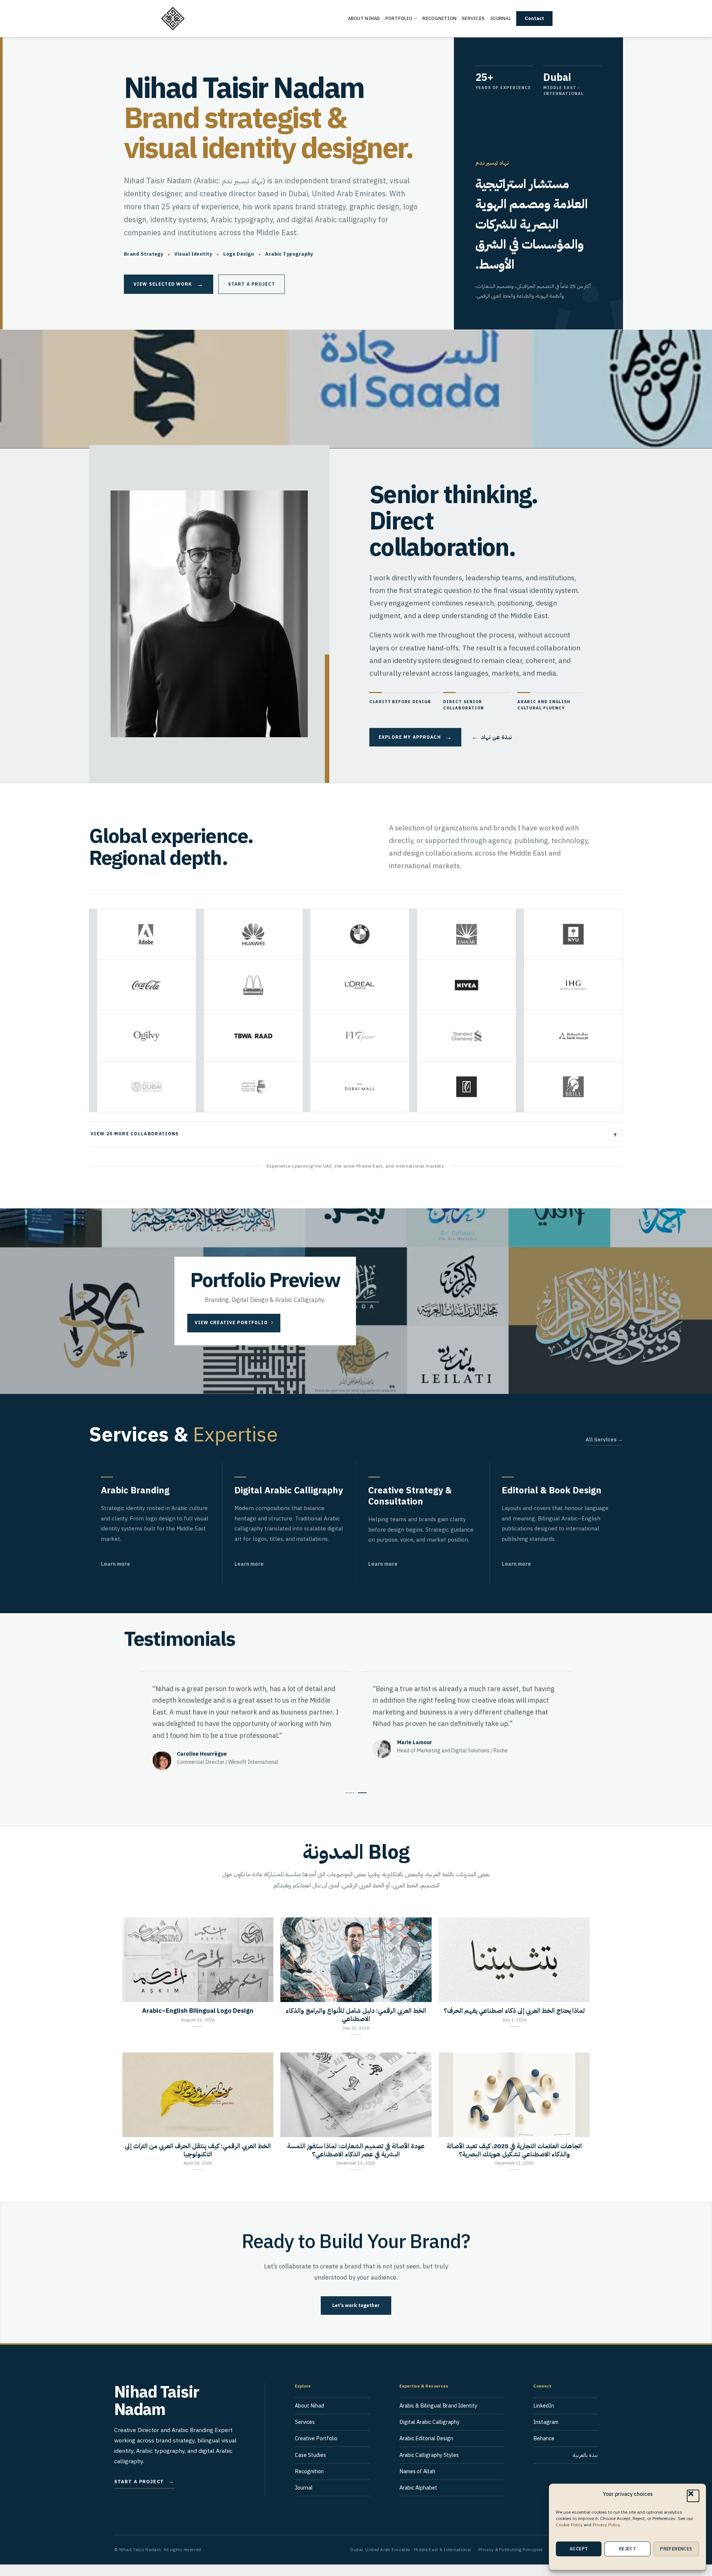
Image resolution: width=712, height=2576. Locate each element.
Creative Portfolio (316, 2450)
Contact (534, 18)
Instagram (546, 2434)
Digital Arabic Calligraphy (429, 2434)
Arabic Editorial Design (426, 2450)
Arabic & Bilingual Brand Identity (438, 2418)
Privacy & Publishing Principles (511, 2561)
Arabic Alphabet (418, 2499)
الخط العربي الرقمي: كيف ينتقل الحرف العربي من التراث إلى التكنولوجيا (198, 2162)
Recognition (439, 18)
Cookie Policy (569, 2525)
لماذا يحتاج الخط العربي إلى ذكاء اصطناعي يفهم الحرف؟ (514, 2023)
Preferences (676, 2549)
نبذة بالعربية (585, 2467)
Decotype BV (192, 1762)
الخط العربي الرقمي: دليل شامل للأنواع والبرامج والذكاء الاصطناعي (356, 2027)
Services (473, 18)
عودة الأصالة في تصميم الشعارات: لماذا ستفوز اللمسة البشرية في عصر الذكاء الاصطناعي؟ (356, 2162)
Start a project (252, 284)
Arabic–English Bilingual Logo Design (198, 2023)
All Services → (604, 1440)
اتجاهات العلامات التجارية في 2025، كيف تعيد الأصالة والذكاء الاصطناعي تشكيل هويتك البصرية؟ (514, 2162)
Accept (579, 2549)
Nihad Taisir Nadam (157, 2413)
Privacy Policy (606, 2525)
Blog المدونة (356, 1863)
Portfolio (399, 18)
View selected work (169, 284)
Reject (627, 2549)
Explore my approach (415, 737)
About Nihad (364, 18)
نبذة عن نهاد (492, 737)
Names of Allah (417, 2483)
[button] (693, 2496)
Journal (500, 18)
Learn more (116, 1564)
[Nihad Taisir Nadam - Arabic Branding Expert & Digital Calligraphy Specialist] (197, 19)
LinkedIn (544, 2418)
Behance (544, 2450)
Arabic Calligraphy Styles (429, 2467)
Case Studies (310, 2467)
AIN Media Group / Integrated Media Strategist (452, 1774)
